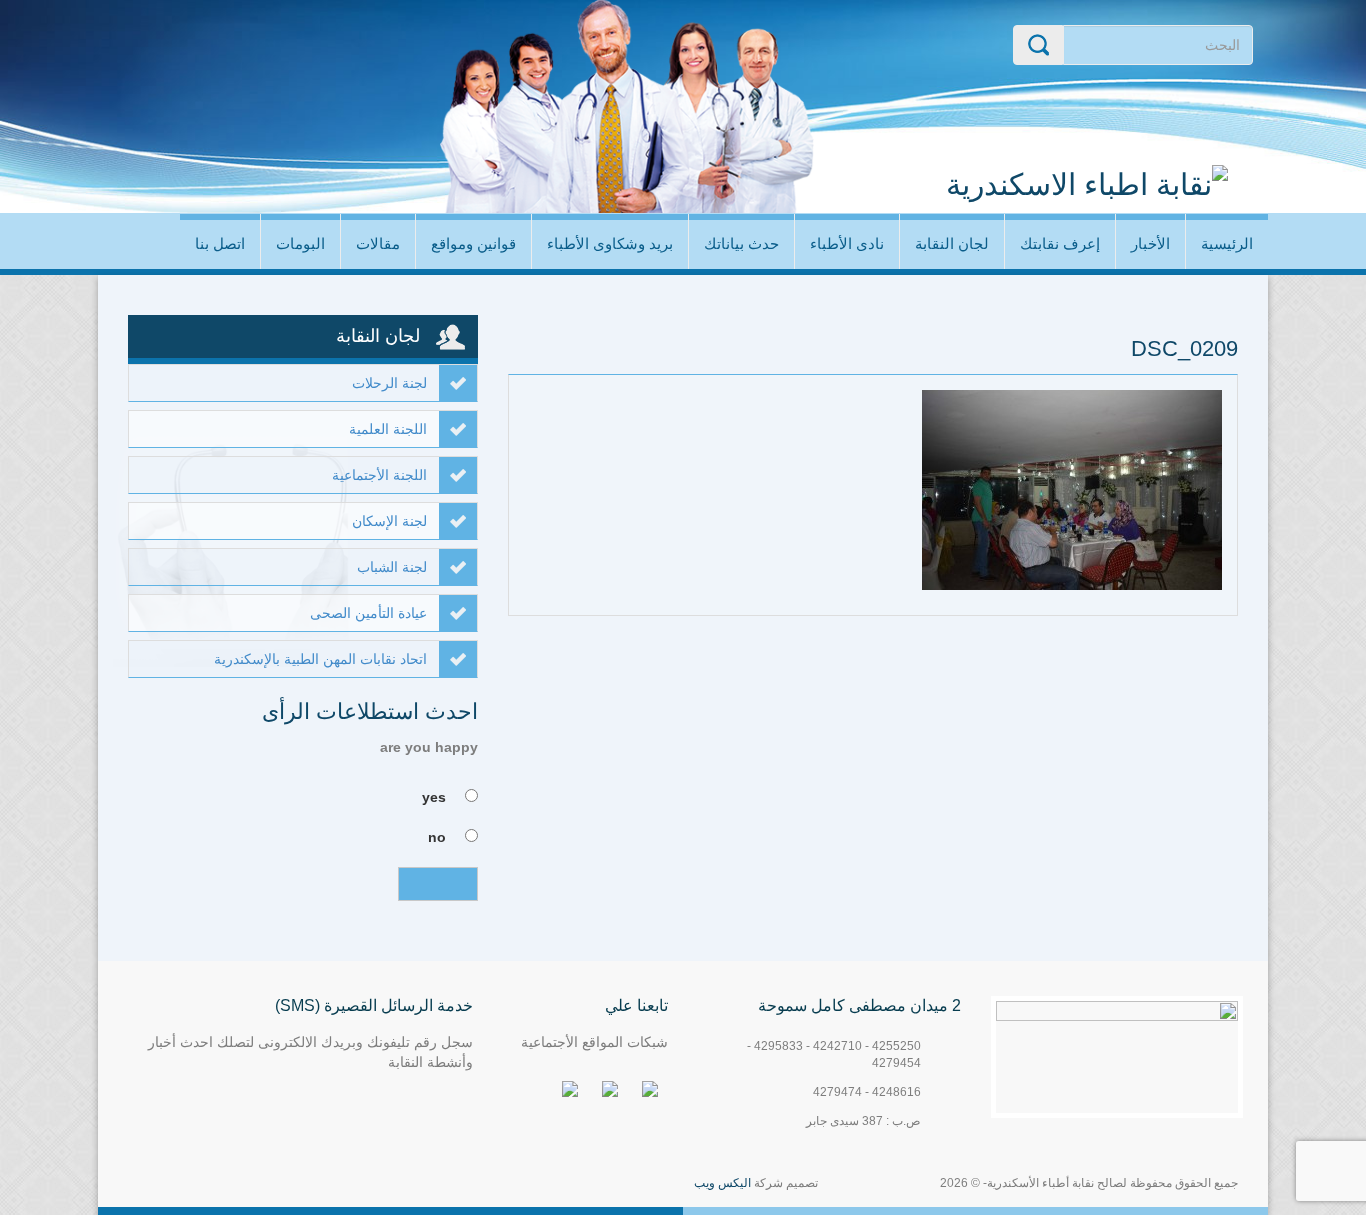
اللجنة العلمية (388, 429)
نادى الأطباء (847, 243)
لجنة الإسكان (389, 521)
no (437, 837)
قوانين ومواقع (473, 243)
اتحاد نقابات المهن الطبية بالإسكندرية (320, 659)
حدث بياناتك (741, 243)
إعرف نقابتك (1060, 243)
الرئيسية (1227, 243)
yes (434, 797)
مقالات (378, 243)
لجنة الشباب (392, 567)
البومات (300, 243)
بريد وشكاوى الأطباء (610, 243)
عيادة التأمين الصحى (368, 613)
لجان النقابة (952, 243)
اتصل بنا (220, 243)
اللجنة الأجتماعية (379, 475)
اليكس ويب (722, 1183)
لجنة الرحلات (389, 383)
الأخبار (1150, 243)
